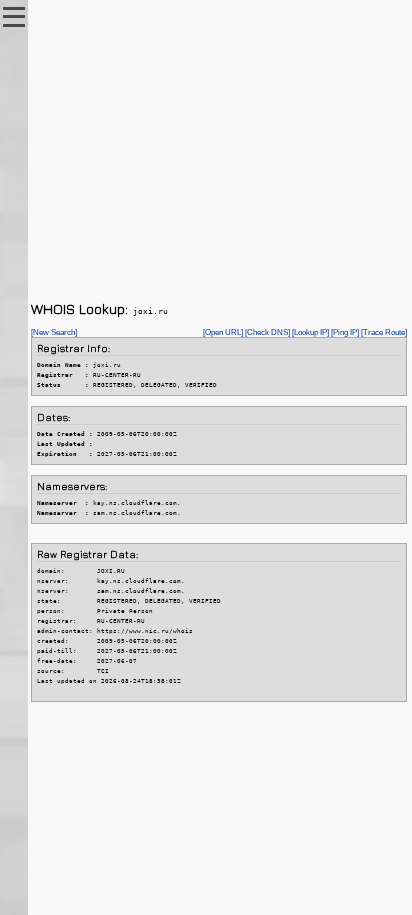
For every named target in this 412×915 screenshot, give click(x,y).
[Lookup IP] (310, 332)
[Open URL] (223, 332)
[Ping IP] (345, 332)
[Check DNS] (267, 332)
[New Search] (54, 332)
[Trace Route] (384, 332)
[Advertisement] (219, 150)
